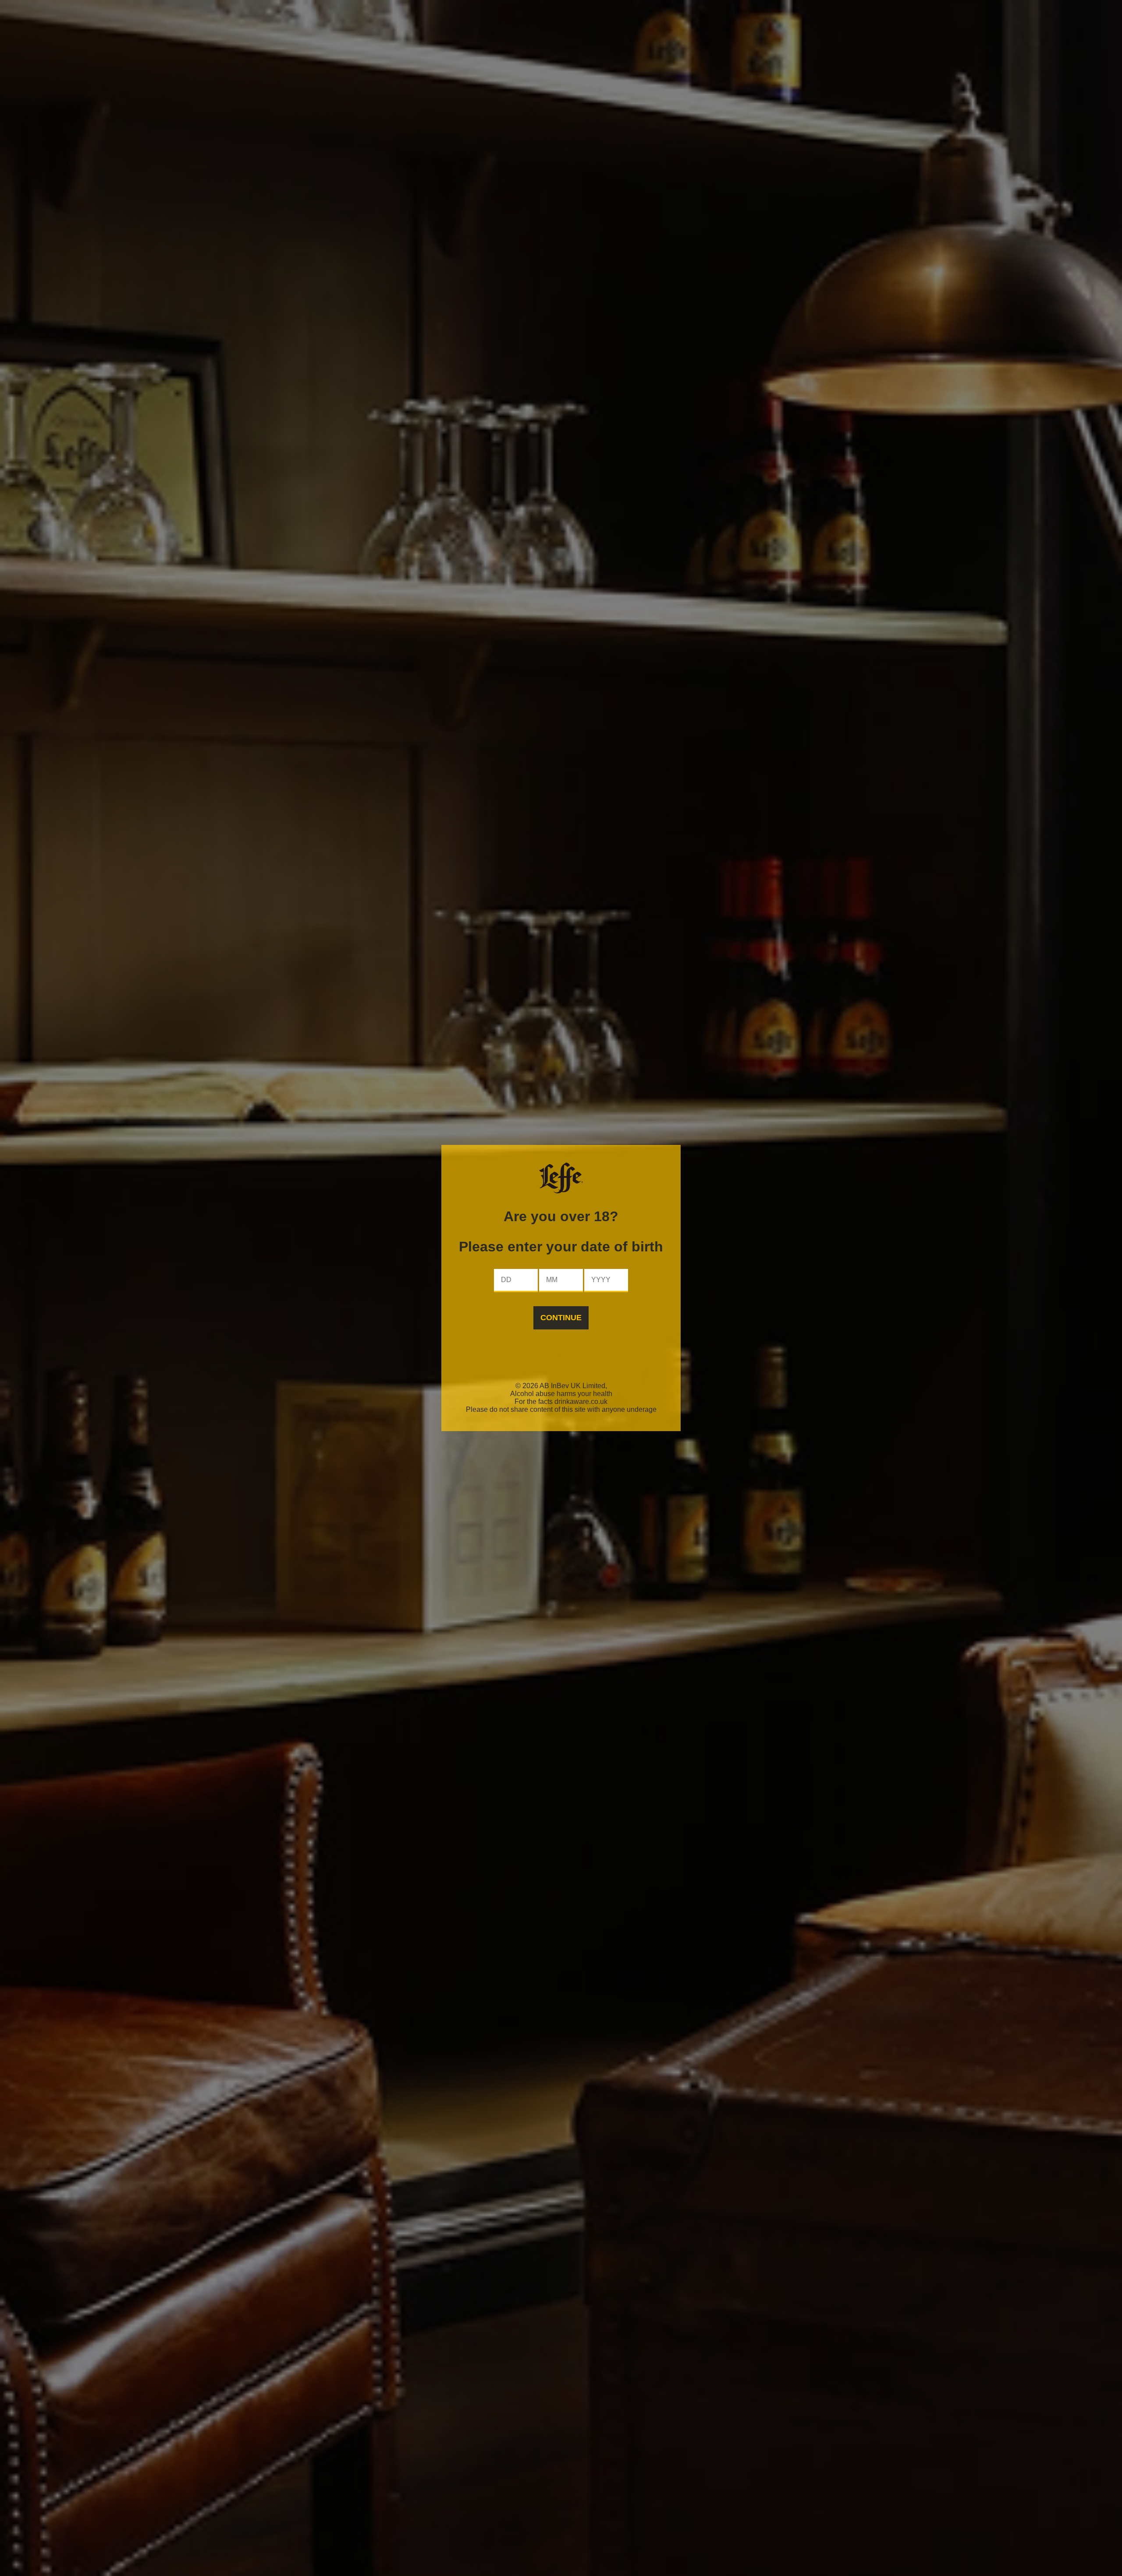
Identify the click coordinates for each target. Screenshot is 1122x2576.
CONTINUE (561, 1318)
